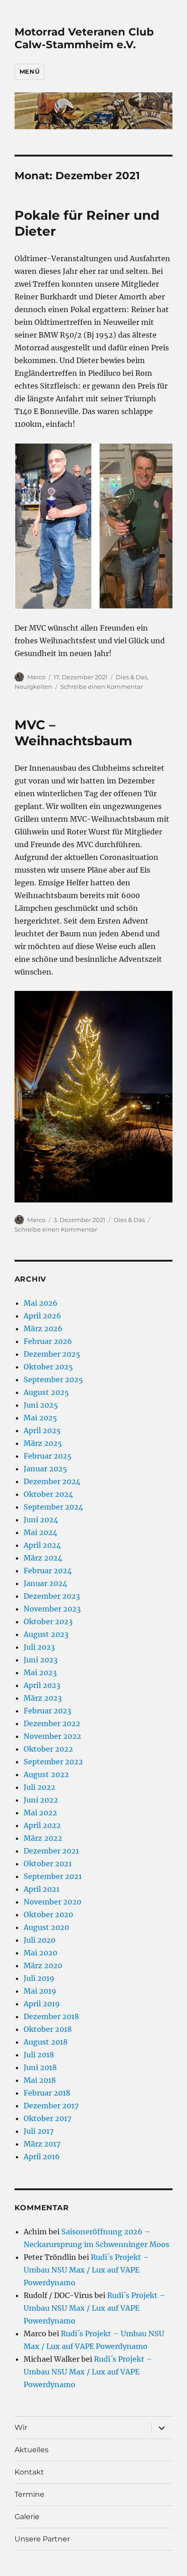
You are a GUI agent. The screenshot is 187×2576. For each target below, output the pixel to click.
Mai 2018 (40, 2080)
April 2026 (42, 1316)
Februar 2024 (48, 1571)
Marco (36, 677)
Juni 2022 (41, 1800)
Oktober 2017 (47, 2118)
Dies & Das (131, 677)
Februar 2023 (47, 1711)
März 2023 (43, 1698)
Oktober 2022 (48, 1749)
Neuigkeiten (33, 687)
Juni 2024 (41, 1520)
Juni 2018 (40, 2067)
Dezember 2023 (52, 1596)
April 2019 (42, 2004)
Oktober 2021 (48, 1864)
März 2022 (43, 1838)
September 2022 (53, 1762)
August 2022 (46, 1774)
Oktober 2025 (48, 1367)
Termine (30, 2494)
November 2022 (52, 1736)
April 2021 (42, 1889)
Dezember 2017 (51, 2106)
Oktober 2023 (48, 1621)
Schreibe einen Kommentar (102, 687)
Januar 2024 (45, 1583)
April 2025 (42, 1430)
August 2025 (46, 1392)
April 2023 (42, 1685)
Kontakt (29, 2472)
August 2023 (46, 1634)
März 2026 (43, 1328)
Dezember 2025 (52, 1354)
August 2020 (46, 1927)
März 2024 (43, 1558)
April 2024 (42, 1545)
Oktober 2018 (48, 2029)
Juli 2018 (39, 2055)
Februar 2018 (47, 2093)
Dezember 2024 (52, 1481)
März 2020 (43, 1965)
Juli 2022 (39, 1787)
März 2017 (42, 2144)
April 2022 (42, 1825)
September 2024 (53, 1507)
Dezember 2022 (52, 1723)
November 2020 (52, 1902)
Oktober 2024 (48, 1494)
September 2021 (53, 1876)
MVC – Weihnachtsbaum (73, 733)
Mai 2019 (40, 1991)
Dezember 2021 (51, 1851)
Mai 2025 (40, 1418)
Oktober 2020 (48, 1914)
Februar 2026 (48, 1341)
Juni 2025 (41, 1405)
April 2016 (42, 2157)
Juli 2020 (39, 1940)
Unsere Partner (42, 2539)
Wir (21, 2427)
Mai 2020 (40, 1953)
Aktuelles (32, 2450)
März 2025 (43, 1443)
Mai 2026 (41, 1303)
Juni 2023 (41, 1660)
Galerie (27, 2517)
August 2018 (46, 2042)
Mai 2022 (40, 1813)
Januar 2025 (45, 1469)
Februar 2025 (48, 1456)
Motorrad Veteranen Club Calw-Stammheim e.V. (84, 38)
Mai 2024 (40, 1532)
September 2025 (53, 1379)
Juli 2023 (39, 1647)
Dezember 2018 (51, 2016)
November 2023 (52, 1609)
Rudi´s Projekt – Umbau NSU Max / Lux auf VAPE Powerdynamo (86, 2270)
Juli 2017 (39, 2131)
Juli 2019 (39, 1978)
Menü (30, 71)
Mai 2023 (40, 1672)
